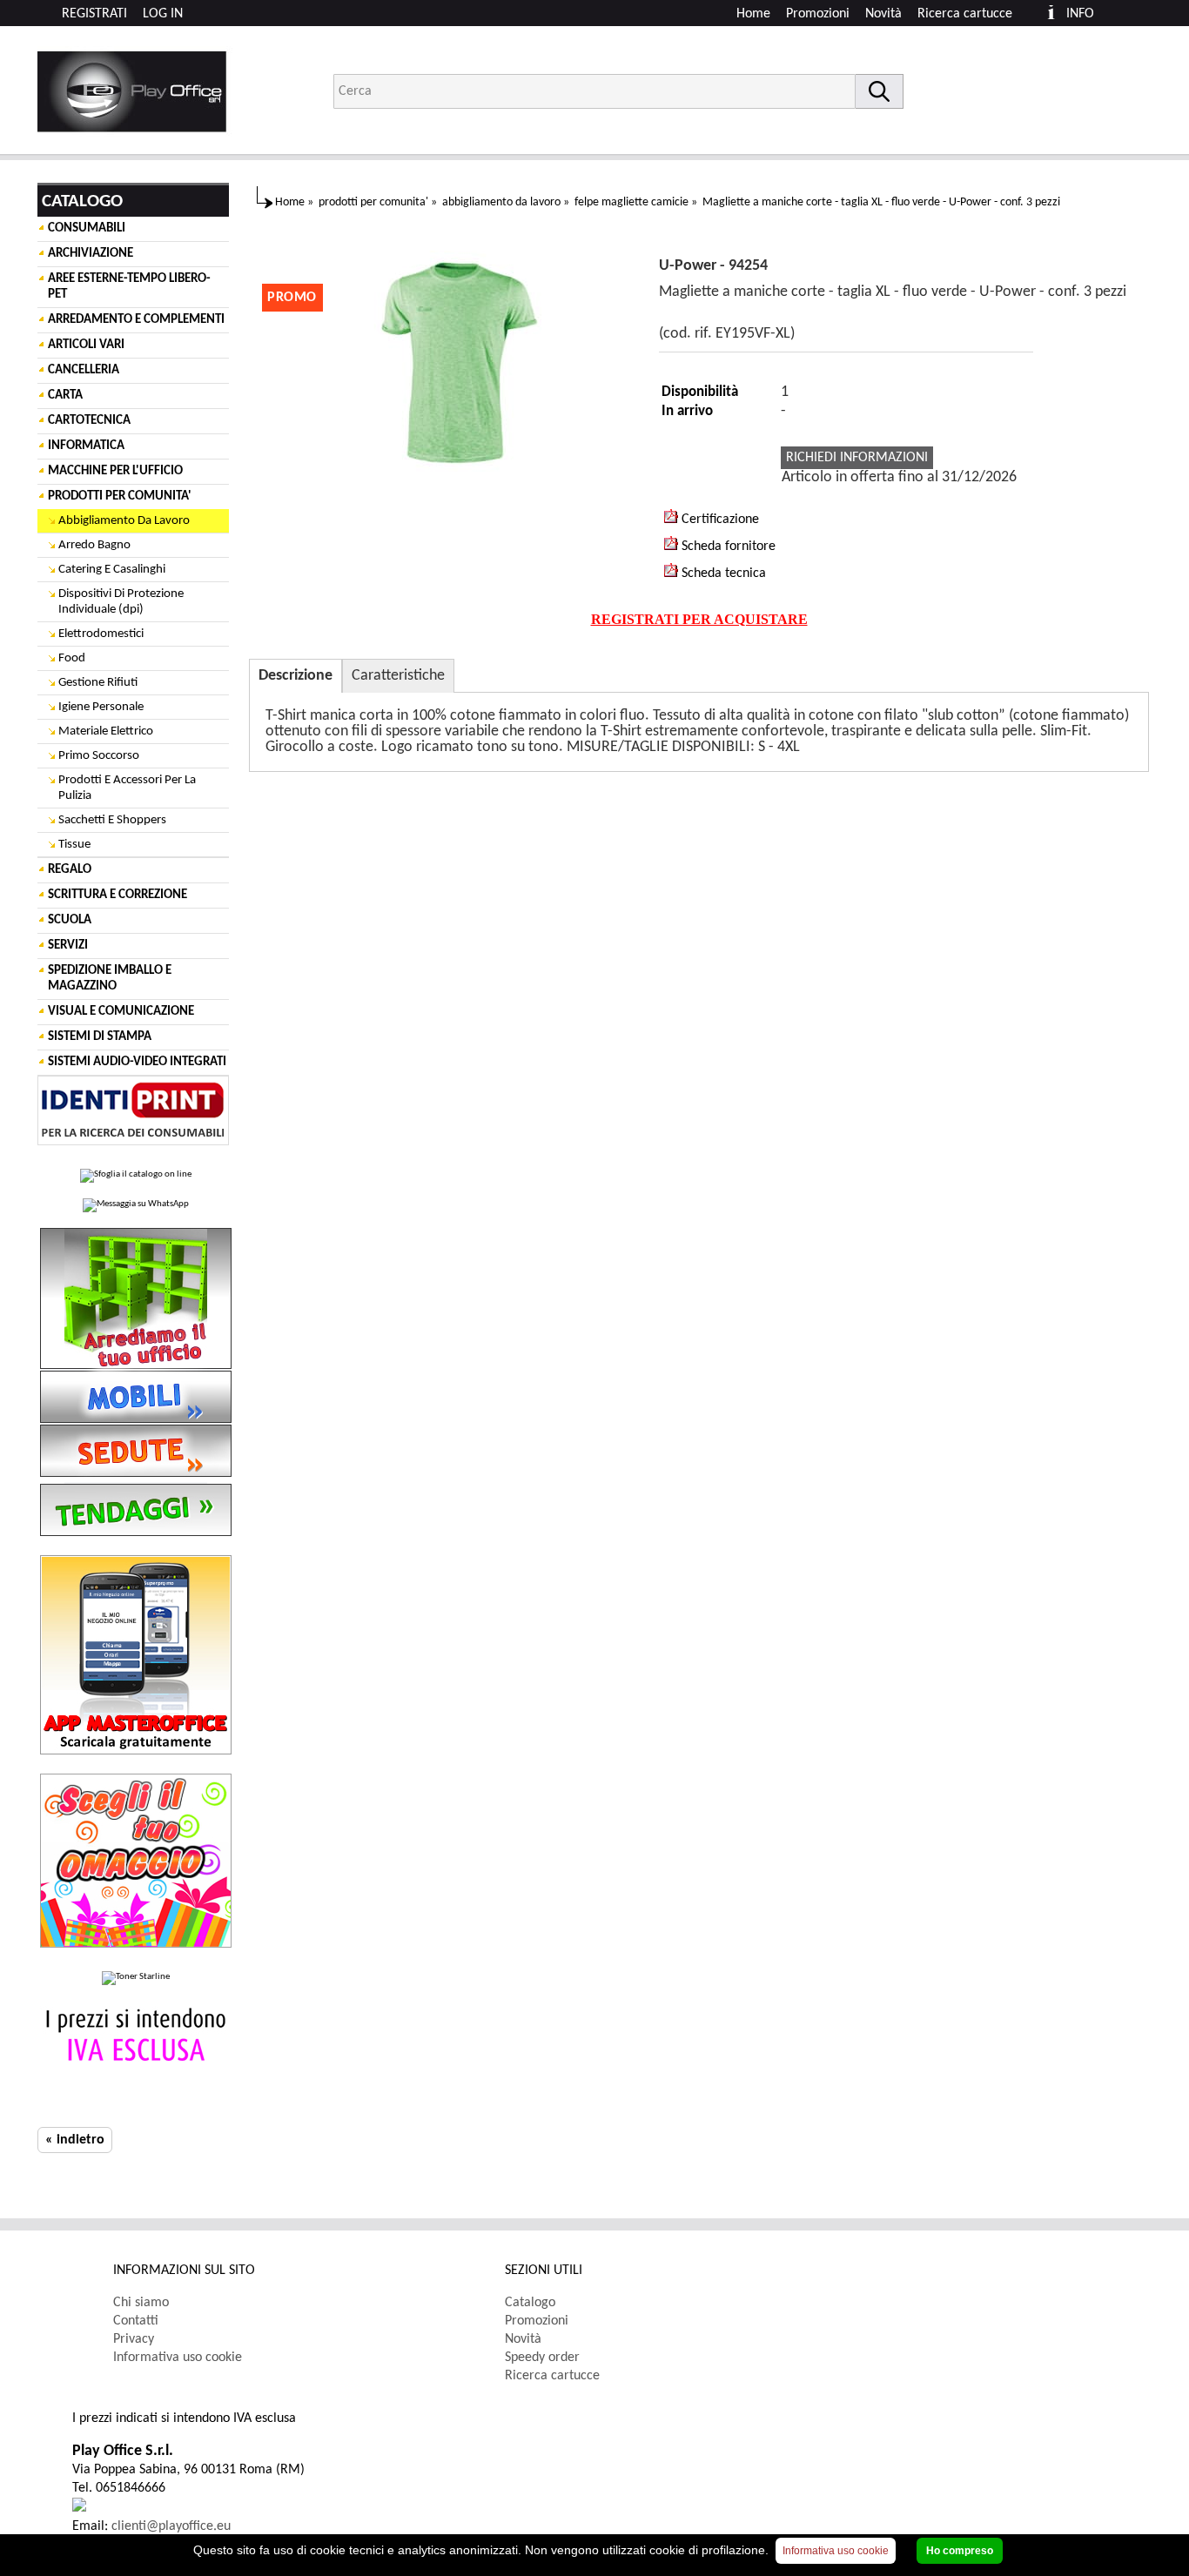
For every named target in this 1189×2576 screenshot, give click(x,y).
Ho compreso (960, 2551)
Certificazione (719, 520)
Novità (883, 14)
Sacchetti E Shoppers (112, 820)
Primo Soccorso (99, 756)
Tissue (74, 845)
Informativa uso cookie (178, 2358)
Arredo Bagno (94, 545)
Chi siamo (141, 2303)
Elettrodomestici (101, 634)
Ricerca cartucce (965, 14)
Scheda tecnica (722, 574)
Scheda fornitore (727, 547)
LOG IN (163, 14)
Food (72, 658)
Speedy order (542, 2358)
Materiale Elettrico (106, 731)
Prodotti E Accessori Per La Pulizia (127, 788)
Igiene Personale (101, 707)
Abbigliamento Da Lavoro (124, 521)
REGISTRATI (94, 14)
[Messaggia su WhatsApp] (136, 1205)
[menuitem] (973, 14)
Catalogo (530, 2303)
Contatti (136, 2321)
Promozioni (818, 14)
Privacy (134, 2339)
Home (753, 14)
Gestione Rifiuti (98, 683)
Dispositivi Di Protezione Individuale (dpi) (121, 602)
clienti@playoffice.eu (171, 2526)
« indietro (75, 2140)
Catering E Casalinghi (112, 570)
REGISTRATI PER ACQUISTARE (699, 619)
